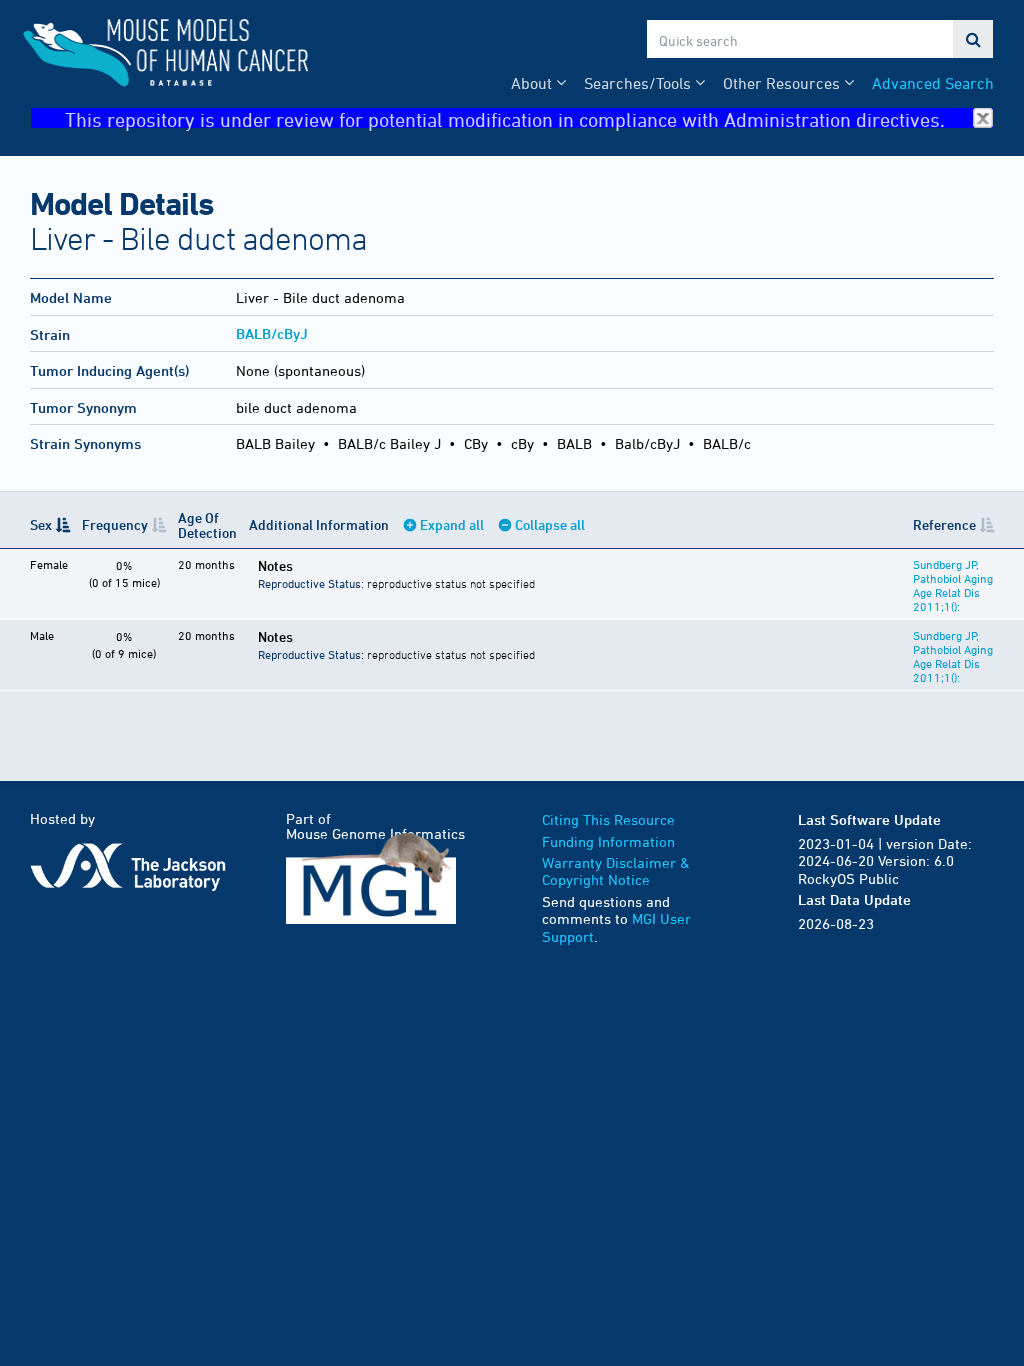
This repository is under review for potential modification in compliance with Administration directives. (505, 118)
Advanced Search (933, 83)
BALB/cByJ (272, 333)
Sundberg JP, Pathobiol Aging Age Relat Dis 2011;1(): (953, 585)
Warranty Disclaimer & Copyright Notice (616, 871)
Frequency (115, 524)
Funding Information (608, 841)
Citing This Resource (608, 819)
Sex (41, 524)
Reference (944, 524)
